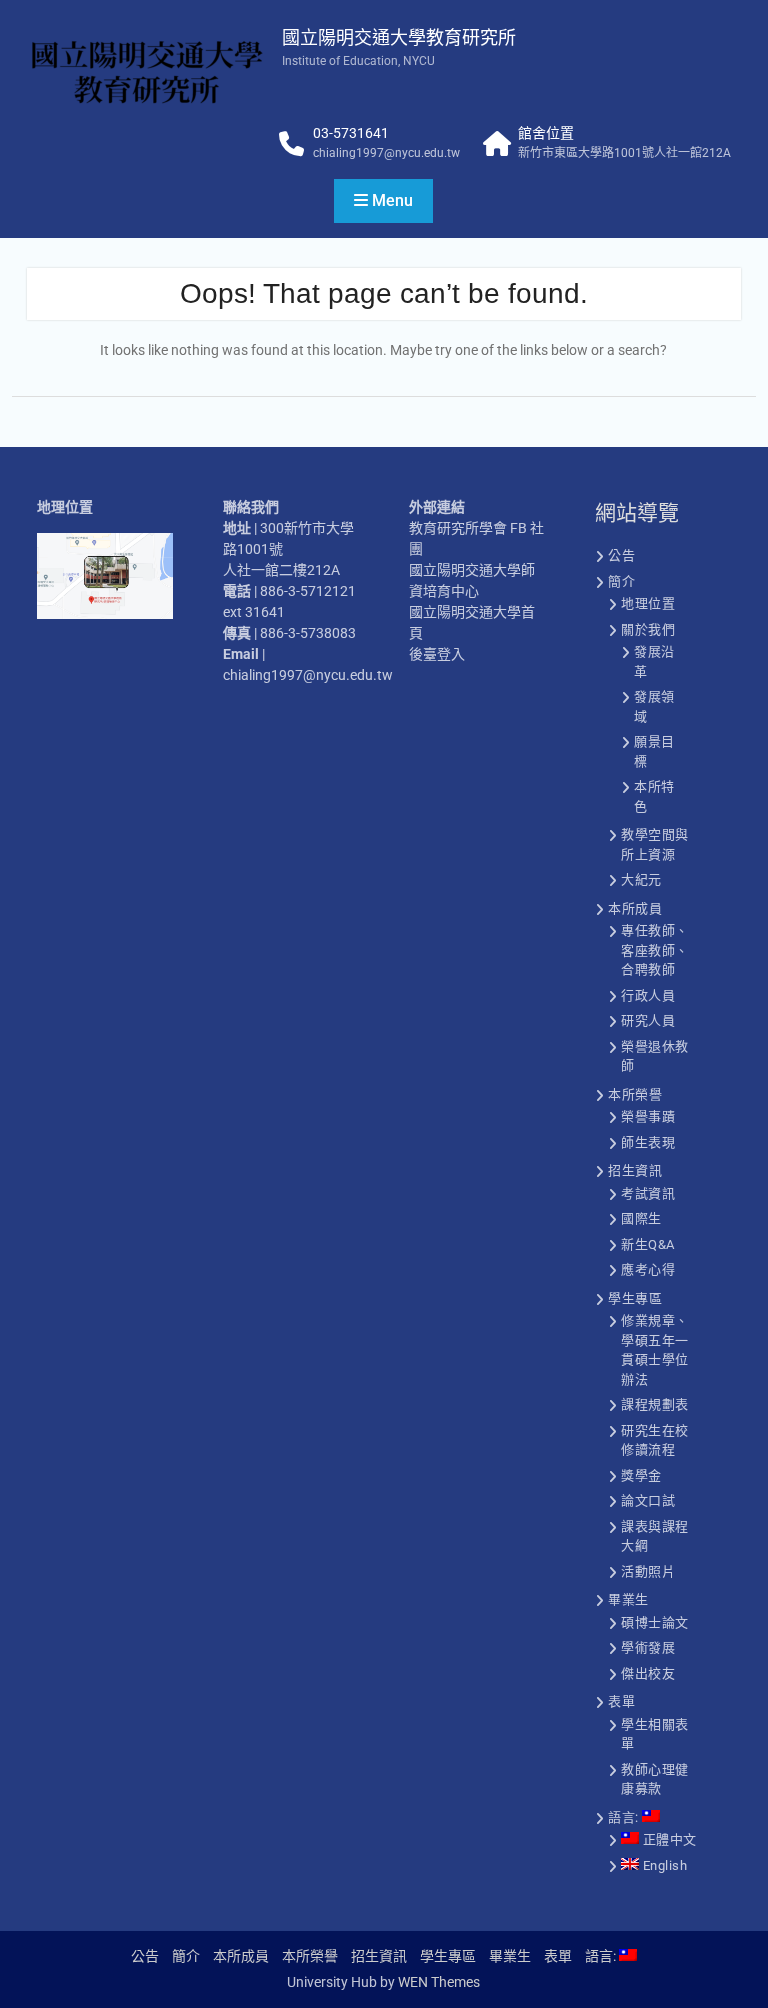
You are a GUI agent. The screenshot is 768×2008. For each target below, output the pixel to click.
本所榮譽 (635, 1094)
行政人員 (648, 995)
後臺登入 (437, 654)
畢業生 (628, 1599)
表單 (621, 1701)
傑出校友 (648, 1673)
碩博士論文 (655, 1622)
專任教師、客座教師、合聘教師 (655, 950)
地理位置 (648, 603)
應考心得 (648, 1269)
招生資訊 (635, 1170)
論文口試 (648, 1500)
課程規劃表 (655, 1404)
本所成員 (635, 908)
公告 (621, 555)
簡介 (621, 581)
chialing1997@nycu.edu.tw (386, 153)
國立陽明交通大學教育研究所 (399, 38)
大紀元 (641, 879)
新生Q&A (648, 1244)
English (663, 1865)
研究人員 (648, 1020)
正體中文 (668, 1839)
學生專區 (635, 1298)
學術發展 (648, 1647)
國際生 (641, 1218)
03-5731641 (351, 133)
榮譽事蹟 (648, 1116)
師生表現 (648, 1142)
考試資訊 (648, 1193)
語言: (625, 1817)
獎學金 (641, 1475)
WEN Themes (439, 1982)
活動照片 (648, 1571)
